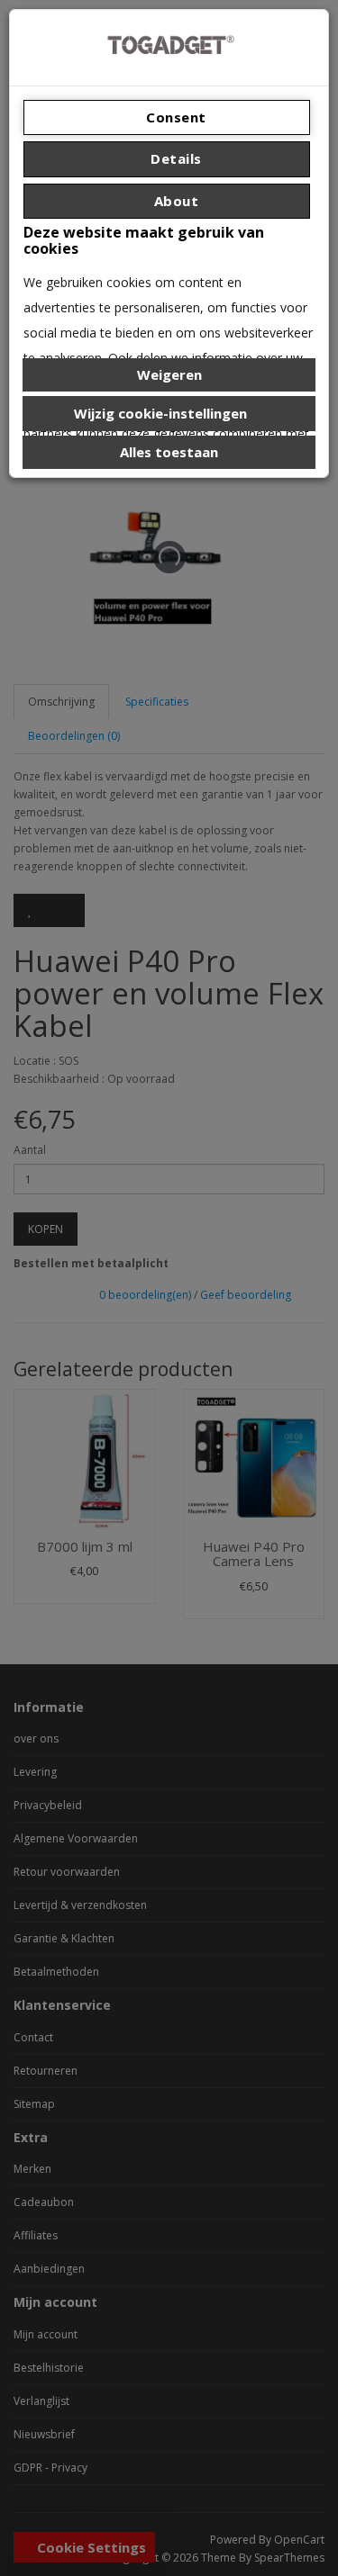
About (174, 201)
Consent (174, 117)
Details (174, 158)
